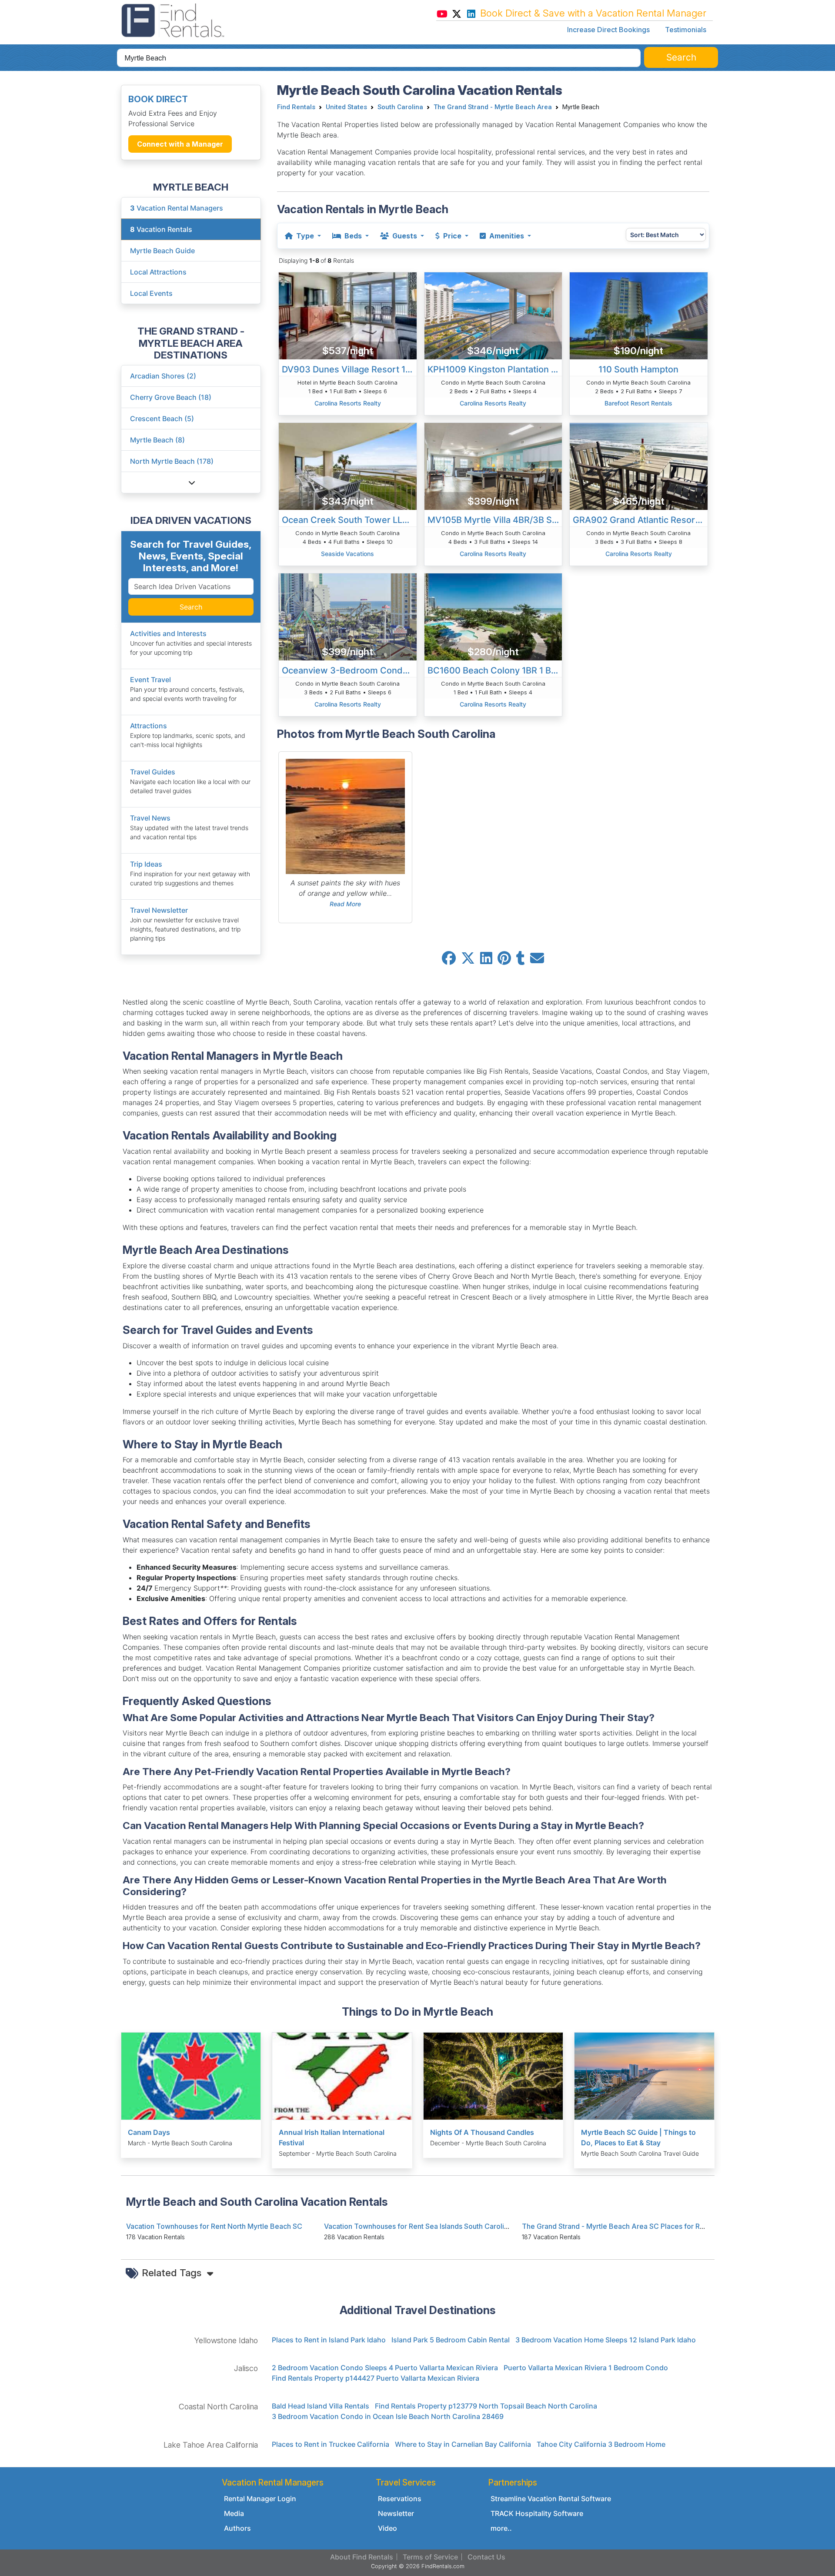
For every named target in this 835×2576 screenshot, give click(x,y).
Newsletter (396, 2513)
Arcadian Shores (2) (163, 376)
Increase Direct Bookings (608, 30)
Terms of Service (430, 2557)
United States (346, 107)
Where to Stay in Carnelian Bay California (463, 2444)
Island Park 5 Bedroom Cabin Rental (451, 2340)
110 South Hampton (638, 369)
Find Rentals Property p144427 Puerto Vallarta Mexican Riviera (376, 2378)
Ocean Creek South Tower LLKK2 (349, 520)
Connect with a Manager (180, 144)
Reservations (400, 2499)
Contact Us (486, 2557)
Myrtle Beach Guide (162, 251)
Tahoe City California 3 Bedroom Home (601, 2444)
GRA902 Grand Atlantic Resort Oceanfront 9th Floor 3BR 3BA (640, 520)
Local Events (151, 293)
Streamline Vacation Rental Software (551, 2499)
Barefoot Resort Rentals (638, 403)
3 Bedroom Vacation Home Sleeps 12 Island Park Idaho (606, 2340)
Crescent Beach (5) (162, 419)
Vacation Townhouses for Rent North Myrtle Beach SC (214, 2226)
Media (234, 2513)
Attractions (149, 726)
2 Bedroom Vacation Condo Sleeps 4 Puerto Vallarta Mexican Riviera (385, 2368)
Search (191, 607)
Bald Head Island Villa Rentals (321, 2406)
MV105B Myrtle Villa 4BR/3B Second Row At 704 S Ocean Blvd (495, 520)
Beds (353, 236)
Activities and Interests (168, 633)
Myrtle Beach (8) (157, 440)
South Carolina (400, 107)
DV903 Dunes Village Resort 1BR (349, 369)
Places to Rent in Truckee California (331, 2444)
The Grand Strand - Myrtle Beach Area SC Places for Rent (616, 2226)
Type (305, 236)
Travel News (150, 818)
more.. (501, 2528)
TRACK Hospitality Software (537, 2513)
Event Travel (150, 680)
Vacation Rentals (161, 229)
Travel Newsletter (159, 910)
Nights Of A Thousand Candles (482, 2132)
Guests (405, 236)
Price (452, 236)
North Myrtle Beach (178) (172, 461)
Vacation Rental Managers (177, 208)
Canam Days (149, 2132)
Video (387, 2528)
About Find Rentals (362, 2557)
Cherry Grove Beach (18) (171, 397)
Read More (345, 904)
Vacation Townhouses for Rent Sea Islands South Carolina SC (424, 2226)
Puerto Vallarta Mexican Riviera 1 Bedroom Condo (586, 2368)
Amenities (507, 236)
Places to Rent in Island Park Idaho (329, 2340)
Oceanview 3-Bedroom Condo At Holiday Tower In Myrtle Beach (349, 670)
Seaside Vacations (347, 554)
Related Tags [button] (173, 2273)
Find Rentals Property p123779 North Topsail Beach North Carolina (486, 2406)
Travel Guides (153, 772)
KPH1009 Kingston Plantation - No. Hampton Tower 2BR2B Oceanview (495, 369)
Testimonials (686, 30)
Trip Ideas (146, 864)
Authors (237, 2528)
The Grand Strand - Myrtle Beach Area (493, 107)
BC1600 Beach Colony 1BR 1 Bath (495, 670)
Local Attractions (158, 272)
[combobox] (379, 58)
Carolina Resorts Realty (348, 403)
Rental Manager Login (260, 2499)
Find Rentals (296, 107)
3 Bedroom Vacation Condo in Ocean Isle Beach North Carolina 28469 (388, 2416)
